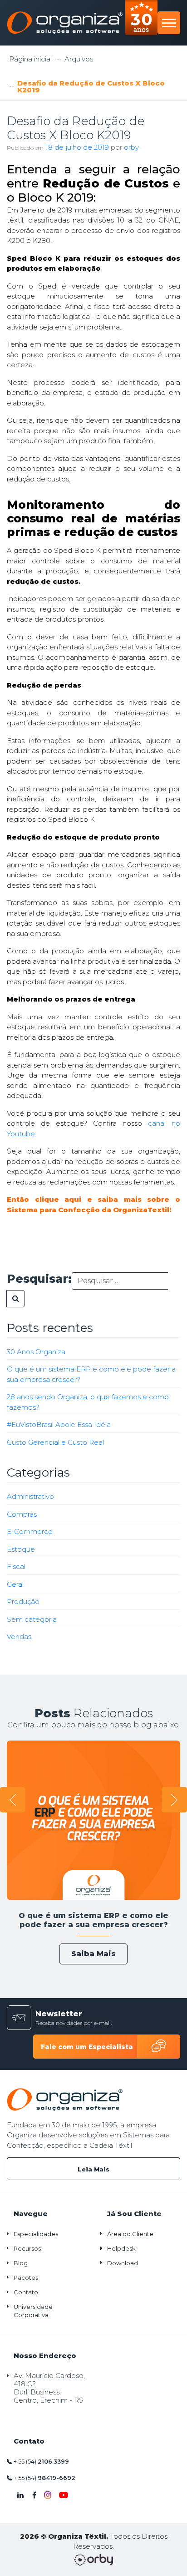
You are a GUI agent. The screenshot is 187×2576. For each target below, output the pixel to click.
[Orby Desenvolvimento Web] (94, 2560)
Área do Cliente (130, 2234)
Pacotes (26, 2277)
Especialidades (36, 2234)
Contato (26, 2292)
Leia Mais (93, 2169)
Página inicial (30, 59)
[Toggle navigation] (169, 23)
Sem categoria (32, 1619)
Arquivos (79, 59)
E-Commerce (30, 1531)
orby (131, 147)
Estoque (21, 1549)
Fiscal (16, 1566)
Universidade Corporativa (33, 2311)
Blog (21, 2263)
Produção (23, 1602)
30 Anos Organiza (36, 1352)
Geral (15, 1584)
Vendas (19, 1637)
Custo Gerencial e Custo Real (55, 1442)
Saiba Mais (93, 1954)
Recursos (27, 2248)
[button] (13, 1800)
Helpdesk (121, 2248)
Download (123, 2263)
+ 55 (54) (41, 2461)
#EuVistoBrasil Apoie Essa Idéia (59, 1425)
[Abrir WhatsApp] (23, 2553)
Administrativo (30, 1496)
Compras (22, 1514)
